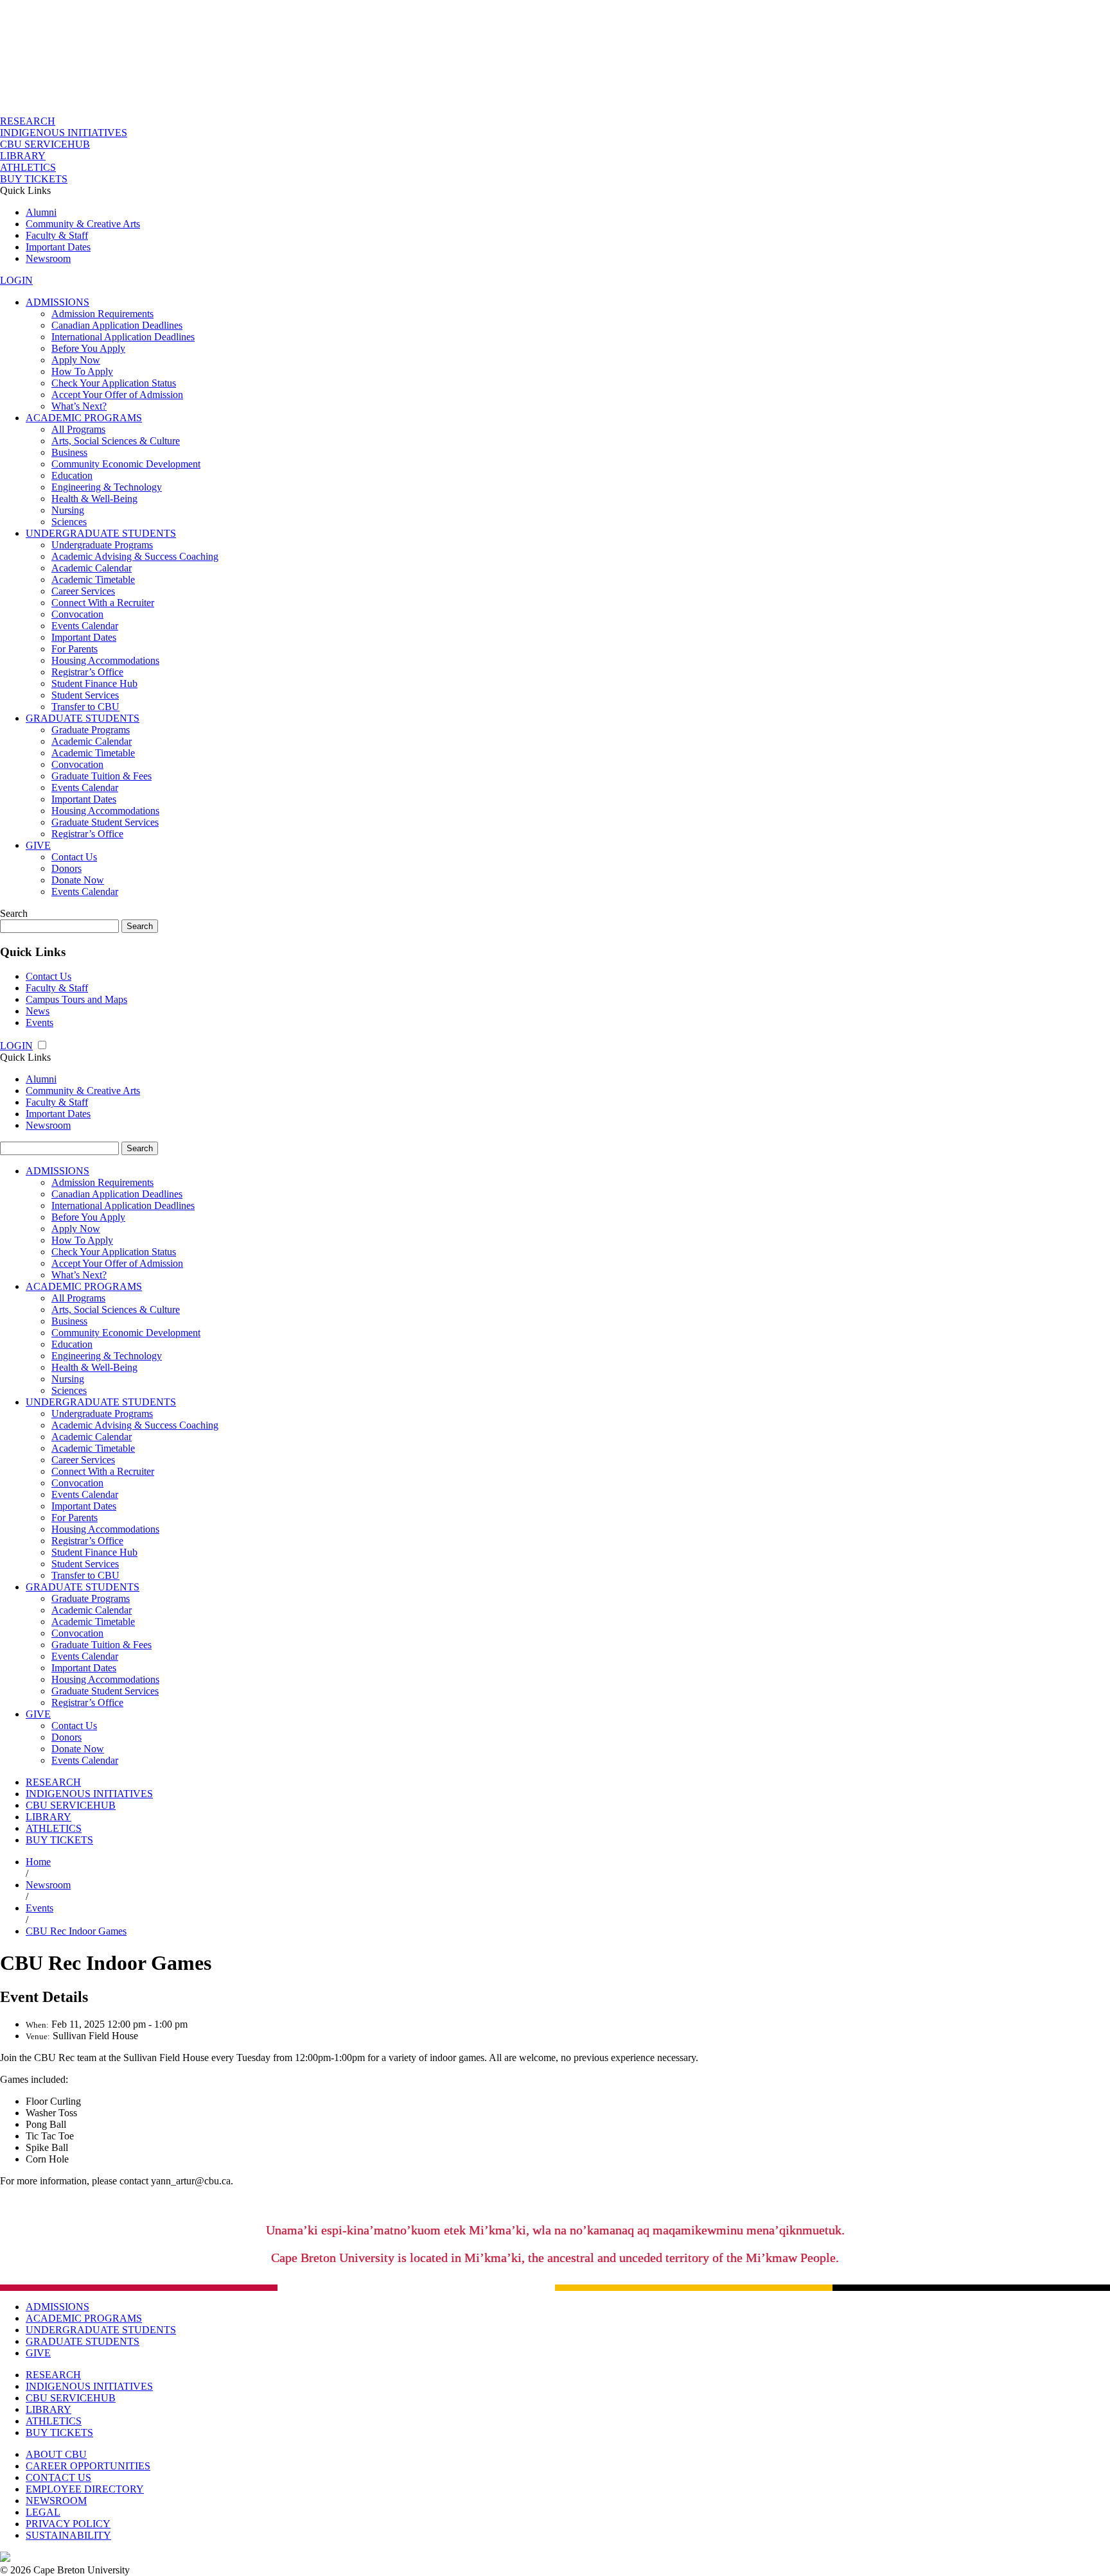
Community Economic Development (126, 464)
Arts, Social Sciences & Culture (116, 441)
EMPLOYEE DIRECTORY (85, 2489)
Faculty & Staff (57, 235)
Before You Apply (88, 348)
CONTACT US (58, 2477)
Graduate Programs (91, 730)
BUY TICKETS (34, 179)
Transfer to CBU (85, 707)
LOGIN (16, 280)
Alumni (41, 212)
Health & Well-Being (94, 499)
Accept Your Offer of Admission (117, 395)
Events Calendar (85, 626)
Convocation (77, 614)
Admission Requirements (102, 314)
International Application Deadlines (123, 337)
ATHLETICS (28, 167)
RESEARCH (28, 121)
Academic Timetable (93, 579)
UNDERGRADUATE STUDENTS (101, 533)
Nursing (68, 510)
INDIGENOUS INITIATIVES (64, 133)
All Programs (78, 429)
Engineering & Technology (107, 487)
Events (40, 1023)
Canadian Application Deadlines (117, 325)
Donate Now (78, 880)
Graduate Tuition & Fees (101, 776)
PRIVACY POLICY (68, 2524)
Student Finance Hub (94, 683)
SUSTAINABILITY (68, 2535)
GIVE (38, 845)
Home (38, 1862)
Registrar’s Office (87, 672)
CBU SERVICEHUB (45, 144)
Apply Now (76, 360)
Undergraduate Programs (102, 545)
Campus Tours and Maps (76, 999)
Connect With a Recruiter (103, 603)
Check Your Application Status (114, 383)
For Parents (75, 649)
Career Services (83, 591)
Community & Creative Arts (83, 224)
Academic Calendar (92, 568)
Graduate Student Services (105, 822)
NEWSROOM (56, 2501)
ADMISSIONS (57, 302)
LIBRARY (23, 156)
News (38, 1011)
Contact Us (74, 857)
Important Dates (58, 247)
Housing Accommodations (105, 660)
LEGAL (43, 2512)
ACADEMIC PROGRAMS (84, 418)
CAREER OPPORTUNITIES (88, 2466)
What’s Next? (79, 406)
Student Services (85, 695)
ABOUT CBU (56, 2454)
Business (69, 452)
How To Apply (82, 371)
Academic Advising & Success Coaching (135, 556)
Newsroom (48, 258)
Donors (66, 868)
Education (72, 475)
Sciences (69, 522)
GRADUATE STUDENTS (83, 718)
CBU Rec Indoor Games (76, 1931)
